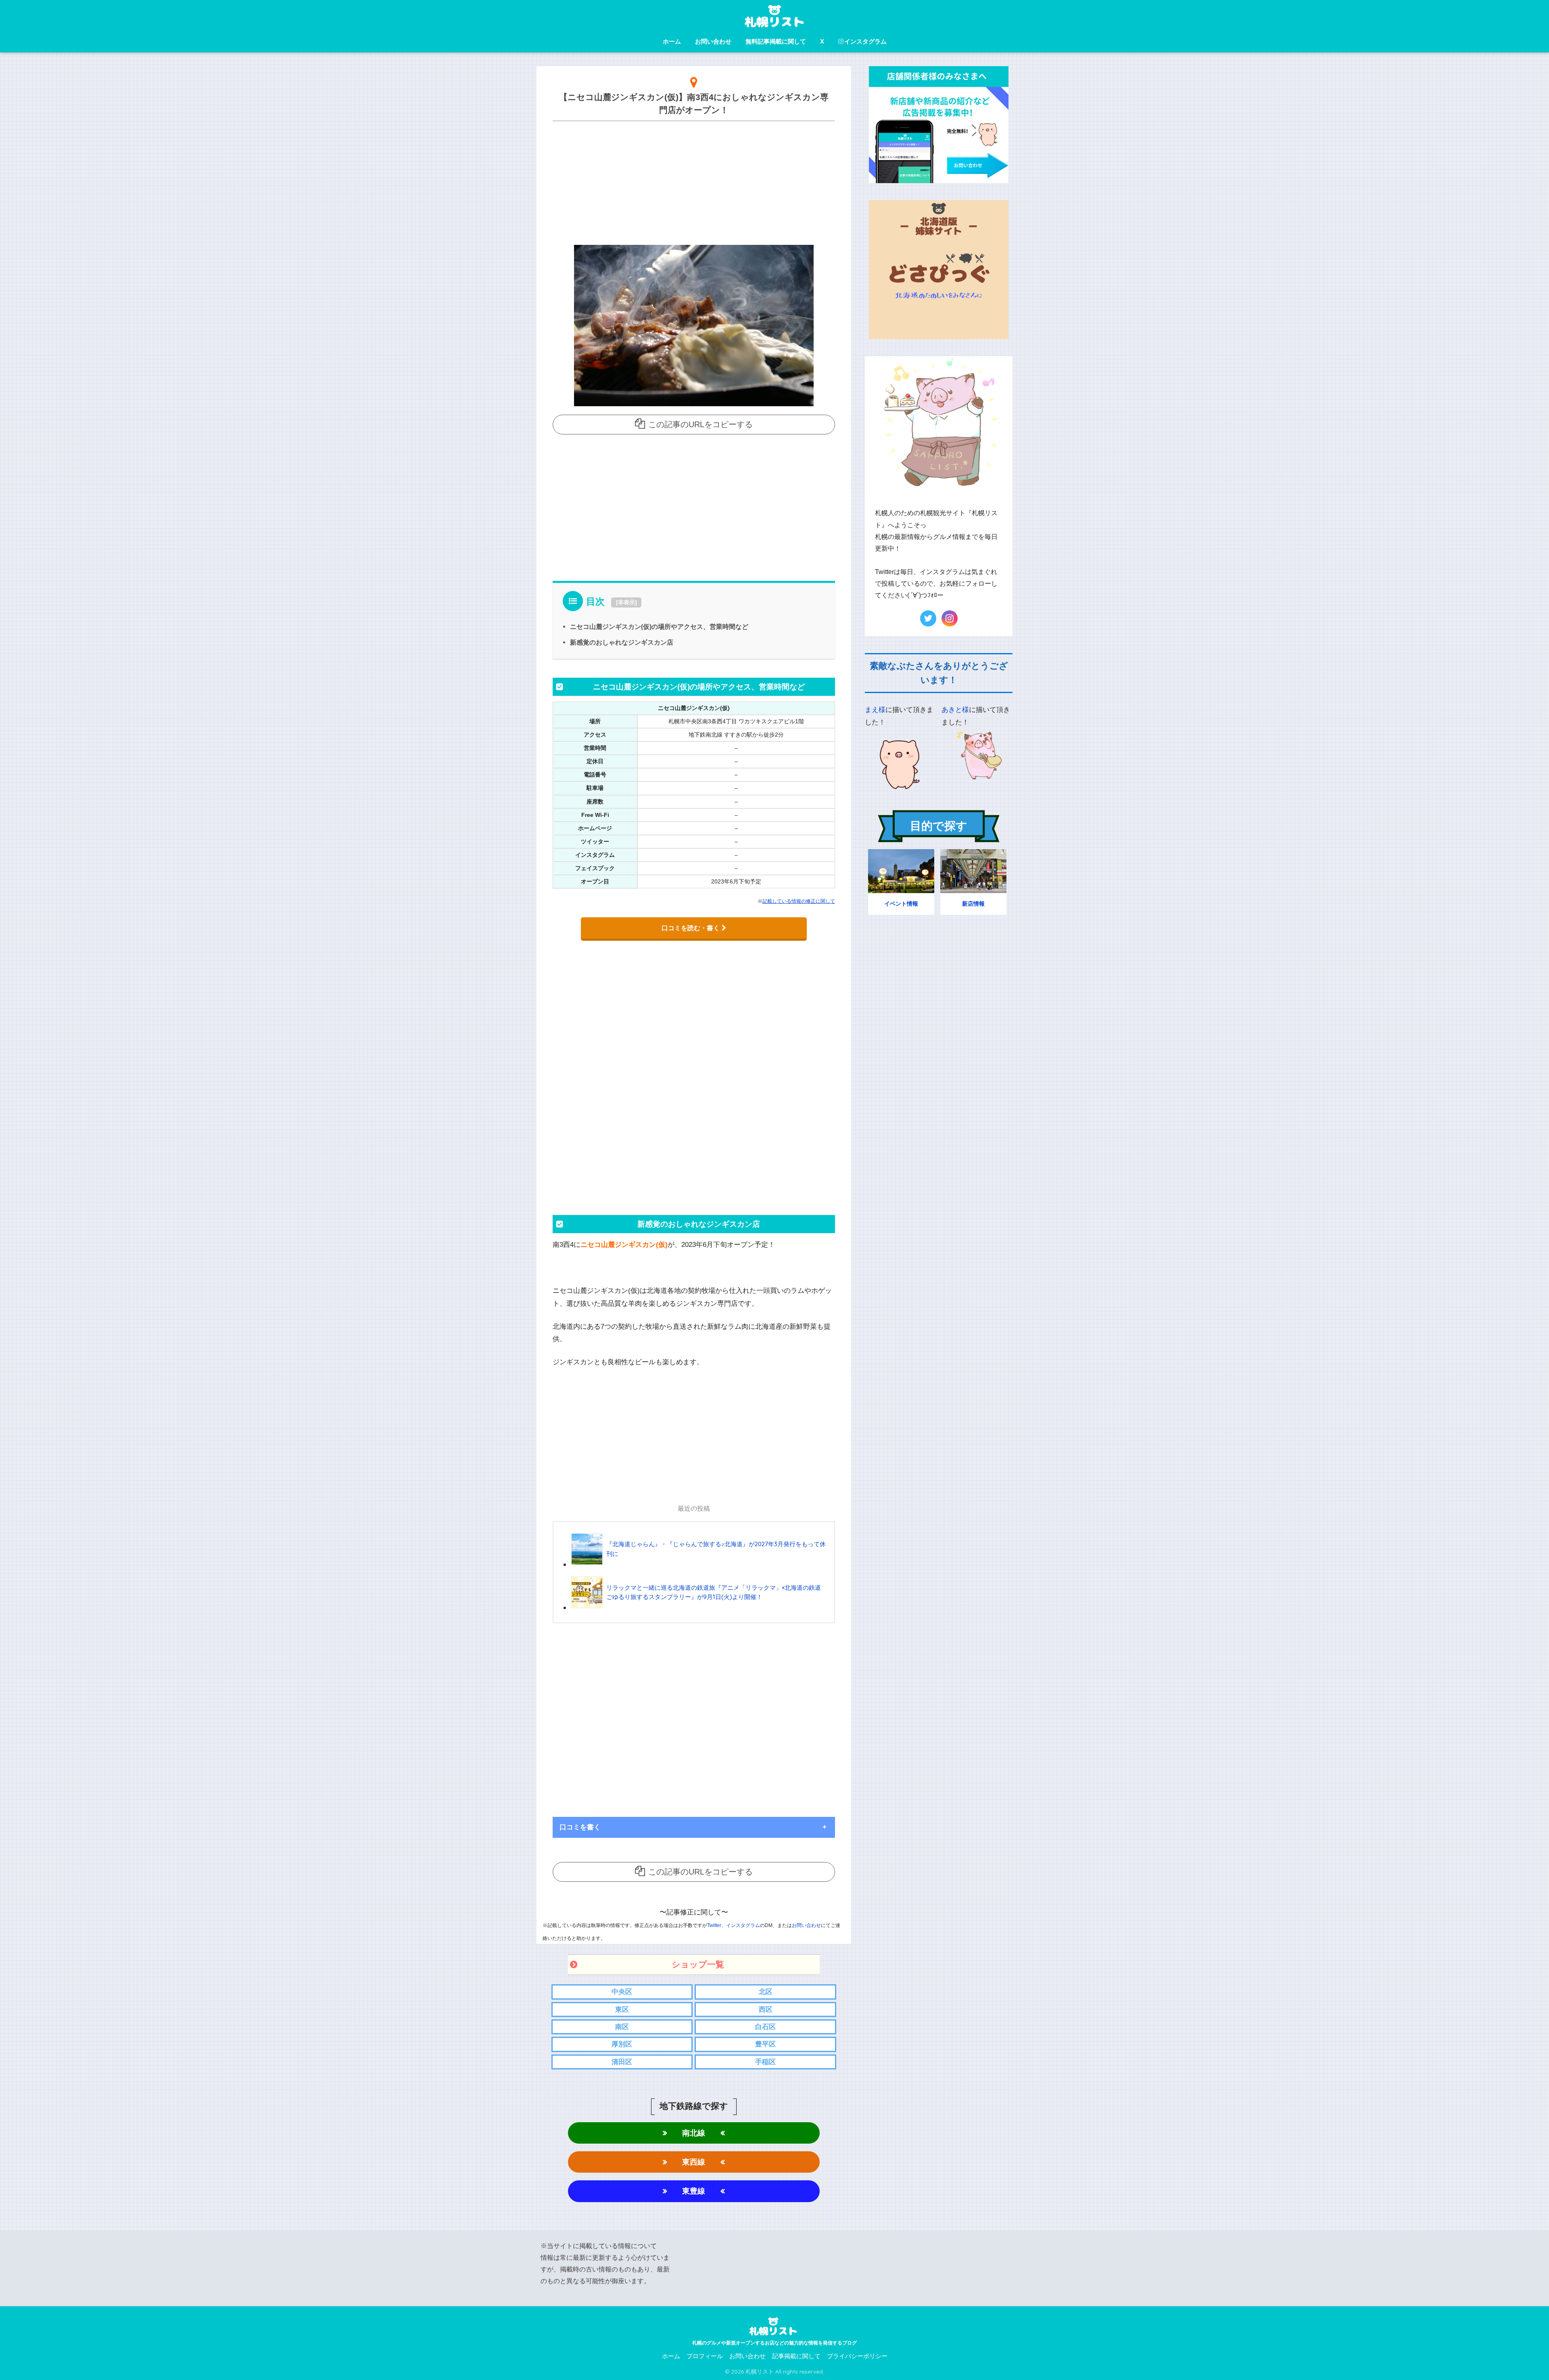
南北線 (694, 2133)
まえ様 (875, 710)
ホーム (672, 41)
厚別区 (622, 2044)
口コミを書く (580, 1827)
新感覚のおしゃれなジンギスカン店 (622, 642)
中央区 (622, 1992)
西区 (766, 2009)
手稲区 (765, 2062)
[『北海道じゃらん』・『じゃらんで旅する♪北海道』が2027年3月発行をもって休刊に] (699, 1564)
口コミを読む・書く (691, 928)
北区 (766, 1992)
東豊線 (694, 2191)
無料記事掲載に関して (776, 41)
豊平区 (765, 2044)
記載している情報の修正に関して (799, 901)
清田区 (622, 2062)
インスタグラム (865, 41)
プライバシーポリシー (857, 2356)
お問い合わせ (713, 41)
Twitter (714, 1925)
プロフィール (705, 2356)
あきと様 (955, 710)
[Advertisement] (694, 181)
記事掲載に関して (796, 2356)
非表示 (626, 602)
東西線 (694, 2162)
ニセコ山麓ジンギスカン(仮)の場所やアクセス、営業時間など (659, 626)
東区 (622, 2009)
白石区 (765, 2027)
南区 (622, 2027)
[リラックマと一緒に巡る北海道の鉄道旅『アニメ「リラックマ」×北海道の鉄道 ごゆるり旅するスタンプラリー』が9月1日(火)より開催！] (699, 1607)
